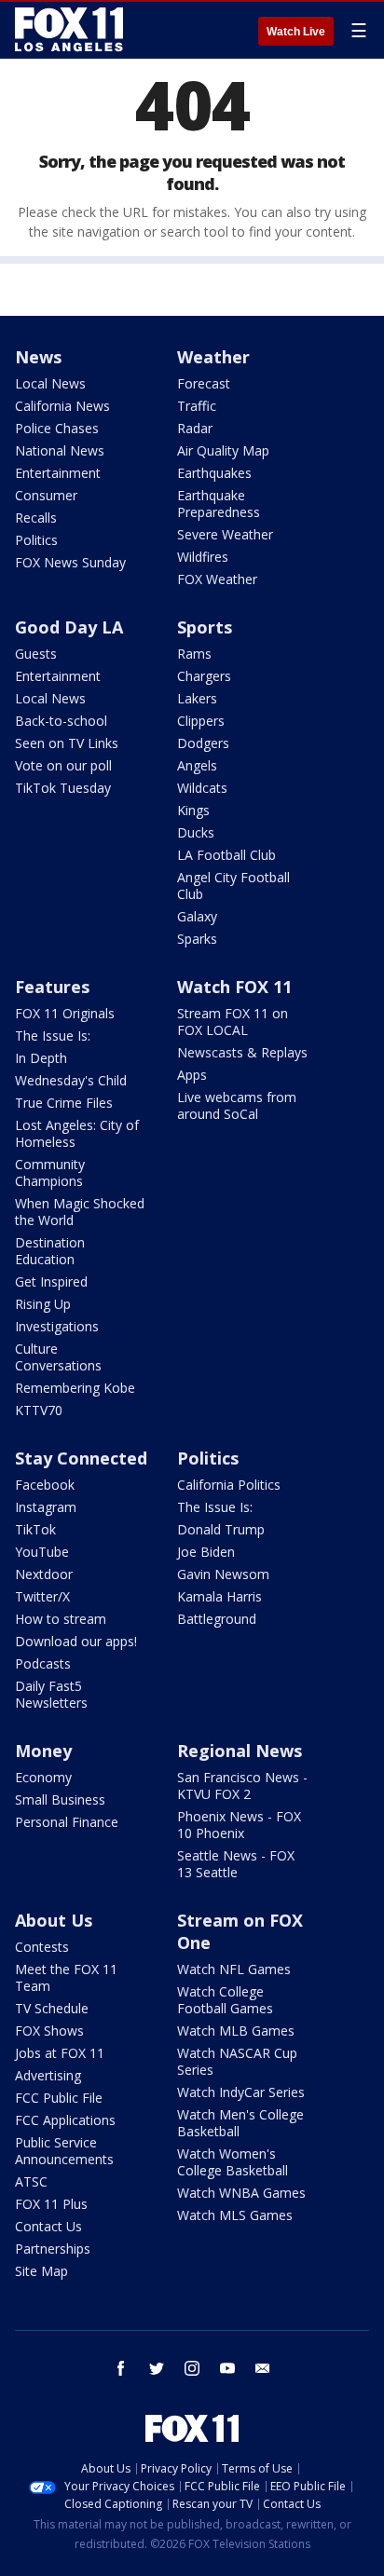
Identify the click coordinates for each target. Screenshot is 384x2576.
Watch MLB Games (236, 2031)
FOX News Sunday (70, 562)
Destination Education (50, 1251)
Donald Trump (221, 1529)
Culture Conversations (58, 1357)
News (38, 357)
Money (43, 1751)
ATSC (31, 2181)
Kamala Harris (219, 1596)
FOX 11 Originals (65, 1013)
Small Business (60, 1799)
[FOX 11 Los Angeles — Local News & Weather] (69, 30)
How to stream (61, 1619)
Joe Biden (206, 1552)
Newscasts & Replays (242, 1052)
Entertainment (58, 473)
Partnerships (53, 2249)
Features (52, 987)
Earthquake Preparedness (219, 504)
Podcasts (43, 1663)
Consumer (46, 495)
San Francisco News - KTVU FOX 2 (242, 1785)
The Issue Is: (53, 1036)
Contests (42, 1947)
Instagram (46, 1507)
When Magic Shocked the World (80, 1212)
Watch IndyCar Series (241, 2092)
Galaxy (197, 916)
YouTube (42, 1552)
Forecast (204, 383)
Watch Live (296, 32)
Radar (195, 428)
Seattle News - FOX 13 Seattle (236, 1864)
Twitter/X (42, 1596)
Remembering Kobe (75, 1388)
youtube (227, 2368)
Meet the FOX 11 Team (66, 1977)
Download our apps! (76, 1641)
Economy (43, 1777)
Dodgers (203, 743)
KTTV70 (39, 1410)
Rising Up (43, 1304)
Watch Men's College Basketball (240, 2123)
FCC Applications (65, 2120)
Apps (192, 1075)
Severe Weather (225, 534)
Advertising (48, 2075)
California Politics (229, 1485)
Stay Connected (81, 1458)
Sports (205, 627)
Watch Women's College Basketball (233, 2162)
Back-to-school (61, 721)
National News (60, 450)
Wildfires (203, 557)
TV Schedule (52, 2008)
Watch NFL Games (234, 1969)
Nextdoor (44, 1574)
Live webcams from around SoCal (237, 1105)
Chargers (204, 676)
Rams (194, 654)
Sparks (197, 939)
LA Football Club (226, 855)
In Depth (41, 1058)
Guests (36, 654)
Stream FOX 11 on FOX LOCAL (233, 1022)
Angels (197, 765)
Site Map (41, 2271)
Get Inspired (51, 1281)
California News (62, 406)
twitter (157, 2368)
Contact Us (48, 2226)
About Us (54, 1920)
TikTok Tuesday (63, 788)
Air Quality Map (223, 450)
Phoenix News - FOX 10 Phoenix (239, 1825)
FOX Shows (49, 2031)
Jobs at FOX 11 (60, 2053)
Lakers (197, 698)
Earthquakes (214, 473)
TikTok (35, 1529)
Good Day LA (69, 627)
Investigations (57, 1326)
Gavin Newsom (223, 1574)
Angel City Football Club (233, 886)
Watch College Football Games (225, 2000)
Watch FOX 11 (234, 987)
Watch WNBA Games (241, 2193)
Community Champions (50, 1172)
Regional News (240, 1751)
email (263, 2368)
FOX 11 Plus (51, 2204)
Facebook (45, 1485)
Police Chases (57, 428)
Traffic (197, 406)
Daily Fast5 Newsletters (51, 1694)
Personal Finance (67, 1822)
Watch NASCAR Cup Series (237, 2061)
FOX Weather (217, 579)
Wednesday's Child (71, 1080)
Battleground (217, 1619)
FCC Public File (59, 2098)
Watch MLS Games (235, 2215)
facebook (121, 2368)
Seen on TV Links (67, 743)
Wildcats (202, 788)
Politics (36, 540)
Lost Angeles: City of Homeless (77, 1133)
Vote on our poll (63, 765)
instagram (192, 2368)
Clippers (201, 721)
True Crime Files (64, 1103)
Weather (213, 357)
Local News (50, 383)
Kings (193, 810)
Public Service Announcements (64, 2151)
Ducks (196, 832)
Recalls (36, 518)
